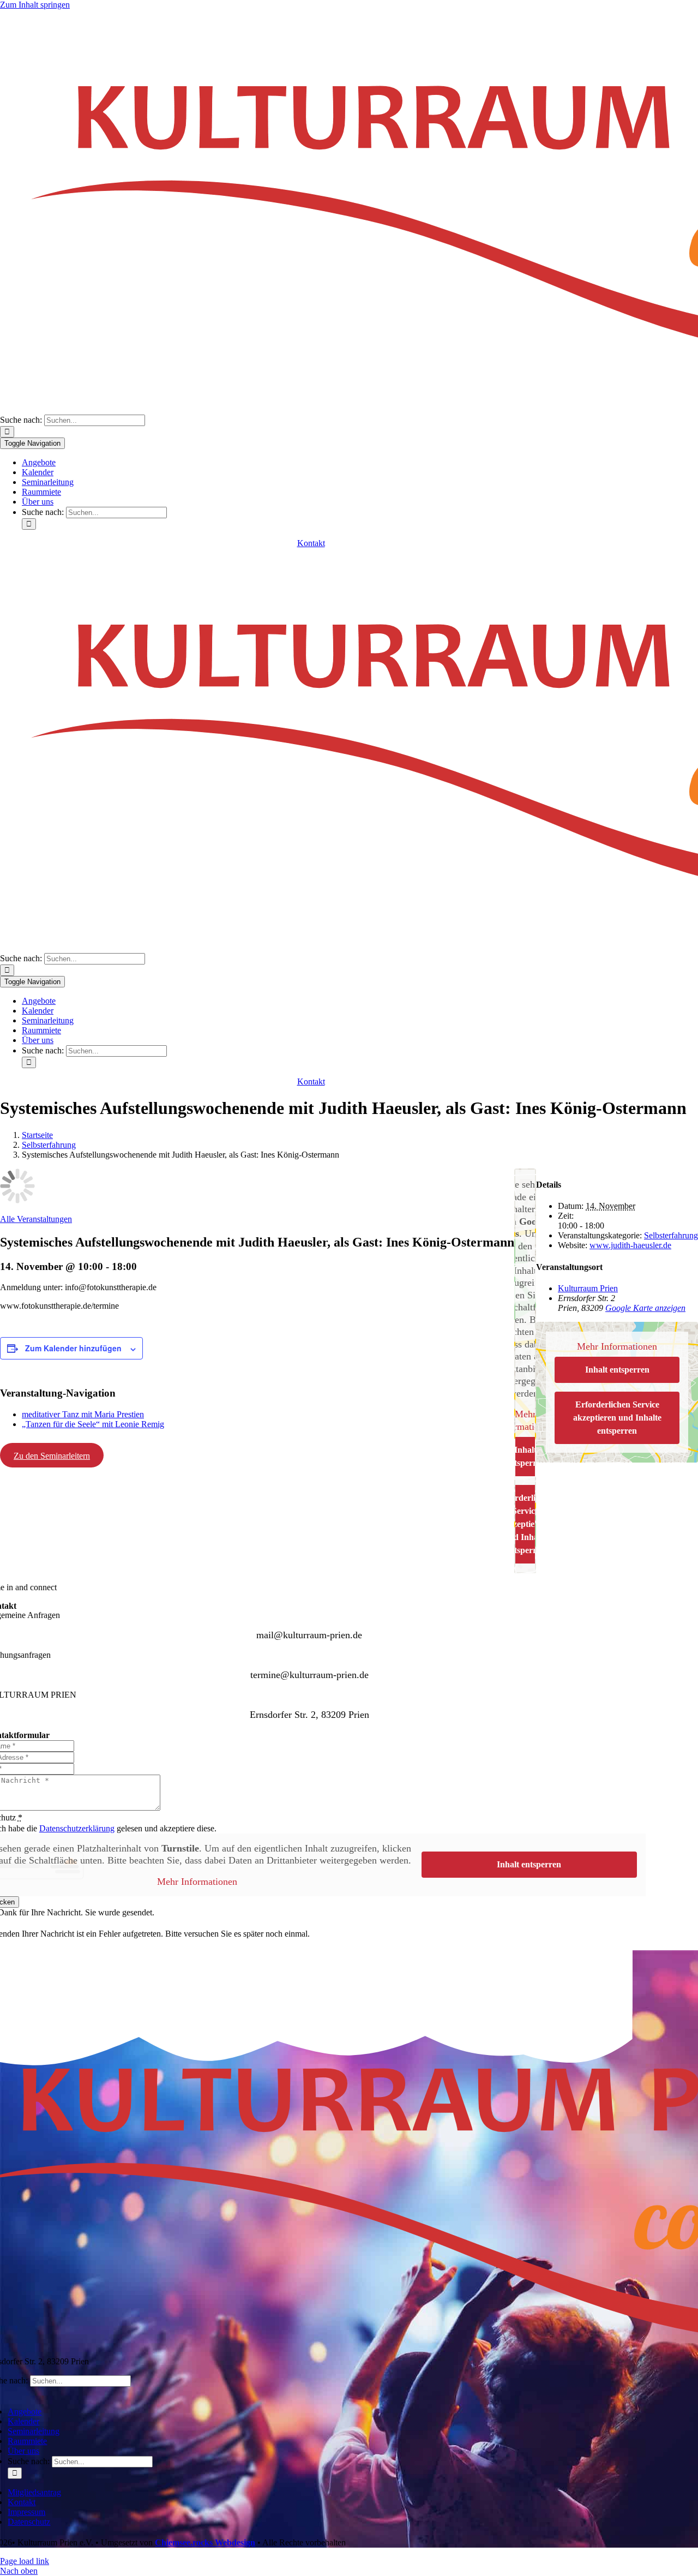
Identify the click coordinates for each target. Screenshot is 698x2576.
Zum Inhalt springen (35, 5)
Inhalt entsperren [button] (617, 1370)
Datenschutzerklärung (77, 1828)
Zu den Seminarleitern (52, 1456)
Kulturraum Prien (588, 1288)
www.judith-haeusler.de (630, 1245)
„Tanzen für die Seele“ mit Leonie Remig (93, 1424)
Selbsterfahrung (671, 1235)
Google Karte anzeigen (645, 1308)
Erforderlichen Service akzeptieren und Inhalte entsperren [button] (617, 1418)
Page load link (25, 2561)
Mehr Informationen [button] (617, 1346)
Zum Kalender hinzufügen (73, 1348)
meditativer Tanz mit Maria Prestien (83, 1414)
